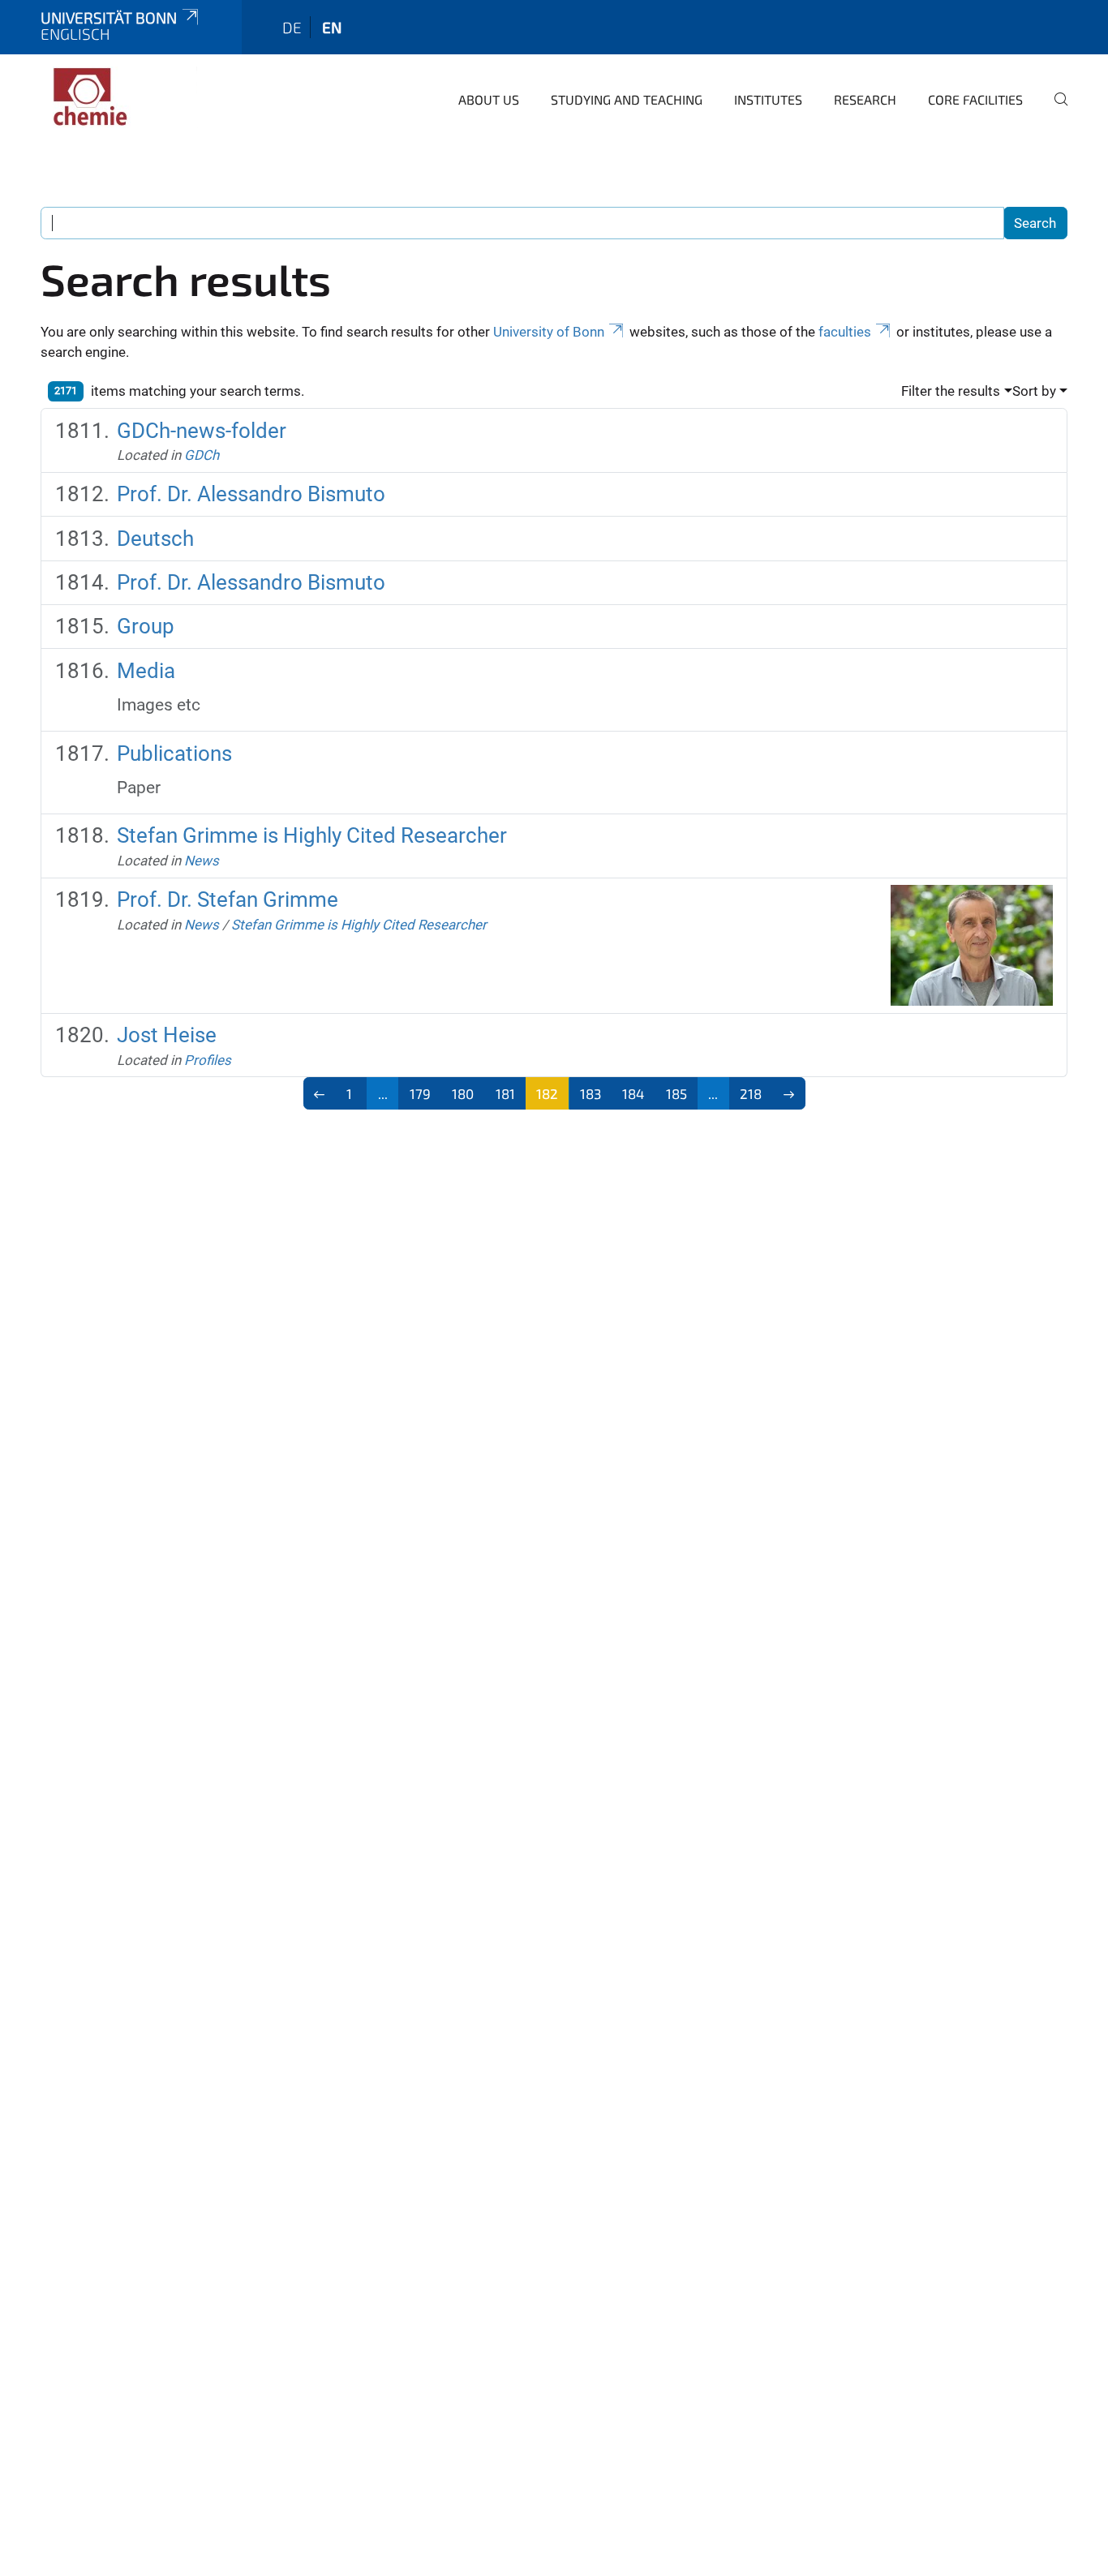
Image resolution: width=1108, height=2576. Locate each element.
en (332, 27)
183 (591, 1093)
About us (489, 99)
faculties (845, 332)
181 (505, 1093)
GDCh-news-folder (202, 431)
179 (420, 1093)
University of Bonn (549, 332)
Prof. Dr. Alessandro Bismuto (251, 494)
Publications (174, 753)
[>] (789, 1093)
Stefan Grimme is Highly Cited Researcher (312, 835)
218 (751, 1093)
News (202, 861)
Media (146, 671)
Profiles (208, 1060)
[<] (320, 1093)
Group (146, 626)
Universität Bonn (109, 17)
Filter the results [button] (951, 391)
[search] (1054, 110)
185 (676, 1093)
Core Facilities (975, 99)
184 (633, 1093)
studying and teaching (627, 99)
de (292, 27)
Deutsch (155, 539)
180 (463, 1093)
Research (865, 99)
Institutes (768, 99)
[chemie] (119, 97)
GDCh (202, 455)
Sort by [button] (1034, 391)
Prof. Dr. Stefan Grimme (228, 899)
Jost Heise (167, 1035)
